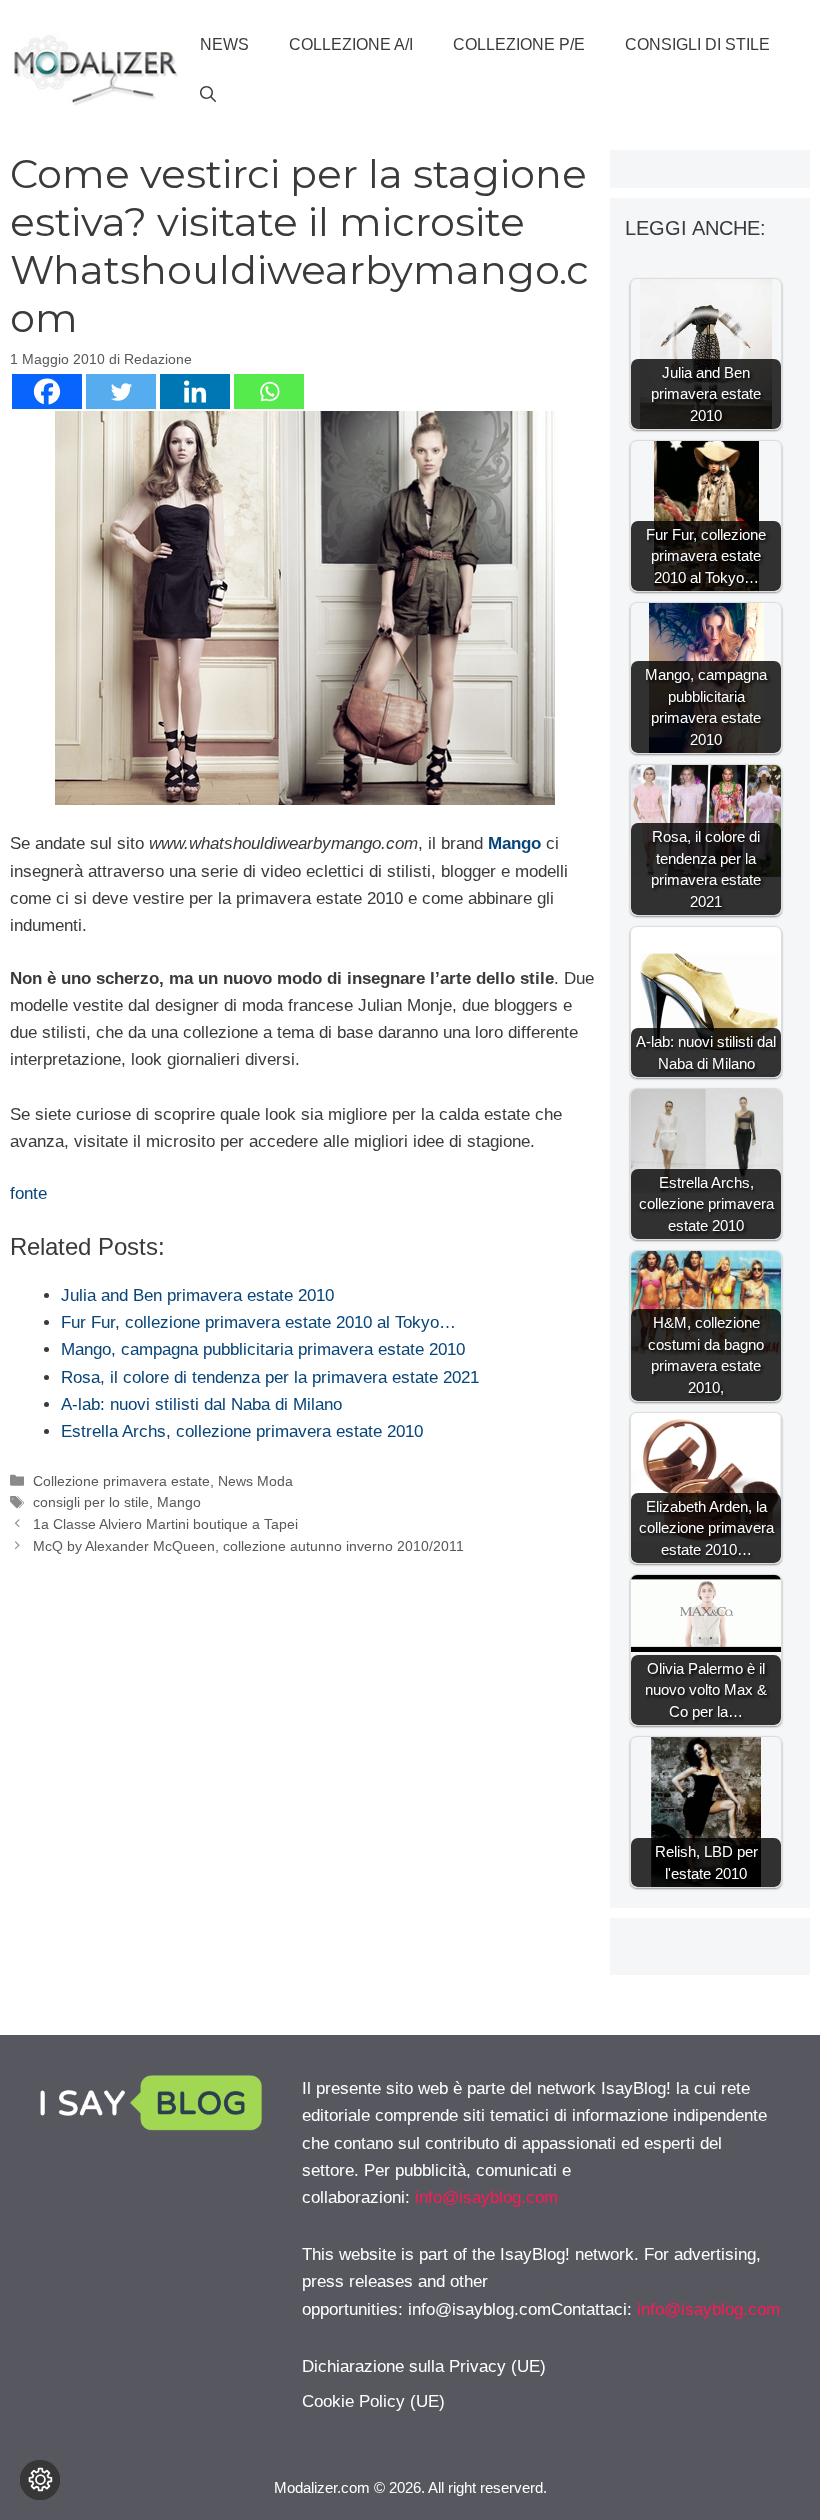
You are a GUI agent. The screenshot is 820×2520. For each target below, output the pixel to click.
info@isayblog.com (486, 2197)
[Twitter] (121, 391)
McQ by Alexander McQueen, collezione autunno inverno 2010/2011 (248, 1546)
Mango (514, 843)
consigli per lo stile (91, 1502)
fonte (28, 1193)
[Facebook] (47, 391)
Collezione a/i (351, 44)
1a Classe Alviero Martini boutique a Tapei (165, 1524)
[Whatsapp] (269, 391)
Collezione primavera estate (121, 1481)
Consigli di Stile (697, 44)
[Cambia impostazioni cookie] (40, 2480)
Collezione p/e (519, 44)
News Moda (255, 1481)
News (224, 44)
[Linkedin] (195, 391)
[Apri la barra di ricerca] (208, 95)
